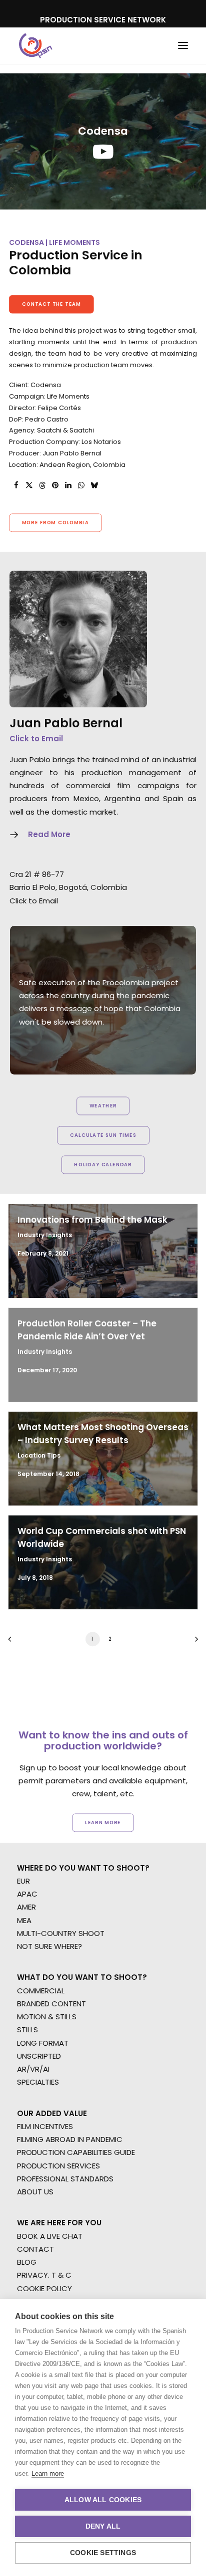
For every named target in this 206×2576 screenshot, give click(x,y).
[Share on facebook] (16, 485)
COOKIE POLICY (44, 2288)
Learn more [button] (103, 1822)
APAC (27, 1894)
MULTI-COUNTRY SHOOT (61, 1933)
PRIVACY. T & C (44, 2275)
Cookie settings (103, 2553)
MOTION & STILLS (47, 2017)
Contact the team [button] (52, 304)
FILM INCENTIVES (45, 2126)
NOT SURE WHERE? (49, 1946)
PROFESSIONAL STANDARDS (65, 2179)
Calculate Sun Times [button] (103, 1135)
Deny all (103, 2526)
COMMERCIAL (41, 1991)
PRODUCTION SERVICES (58, 2166)
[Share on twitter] (29, 485)
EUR (23, 1881)
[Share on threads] (42, 485)
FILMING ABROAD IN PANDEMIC (70, 2139)
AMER (26, 1907)
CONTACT (35, 2249)
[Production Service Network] (36, 46)
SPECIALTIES (38, 2082)
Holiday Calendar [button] (103, 1165)
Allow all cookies (103, 2500)
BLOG (27, 2262)
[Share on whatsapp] (81, 485)
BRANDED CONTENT (51, 2004)
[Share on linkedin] (68, 485)
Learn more (48, 2473)
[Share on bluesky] (94, 485)
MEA (24, 1920)
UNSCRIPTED (39, 2056)
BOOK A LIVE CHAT (50, 2236)
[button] (183, 46)
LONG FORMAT (43, 2043)
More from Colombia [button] (55, 523)
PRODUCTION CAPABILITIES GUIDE (76, 2152)
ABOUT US (35, 2192)
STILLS (27, 2030)
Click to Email (36, 739)
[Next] (193, 1642)
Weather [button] (103, 1106)
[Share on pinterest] (55, 485)
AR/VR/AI (33, 2069)
